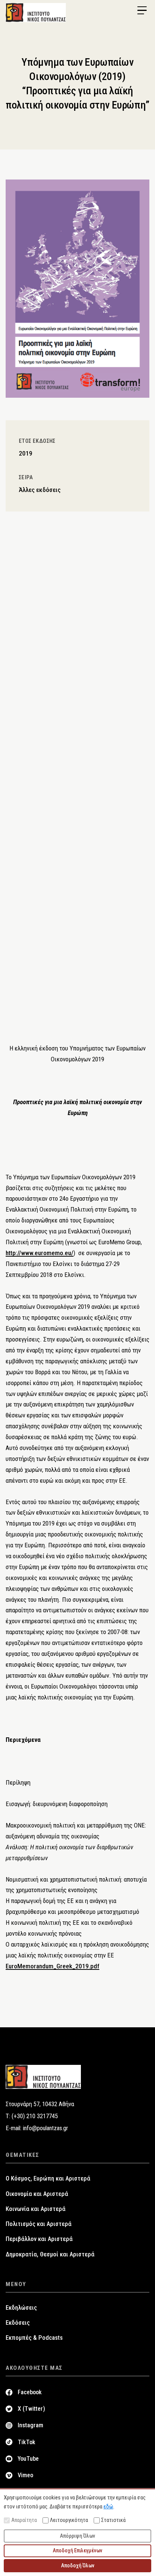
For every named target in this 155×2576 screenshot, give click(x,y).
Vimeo (25, 2475)
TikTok (27, 2442)
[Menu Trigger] (142, 11)
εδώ (108, 2507)
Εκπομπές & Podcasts (34, 2338)
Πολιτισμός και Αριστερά (39, 2224)
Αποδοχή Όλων (78, 2565)
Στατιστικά (113, 2520)
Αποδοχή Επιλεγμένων (77, 2550)
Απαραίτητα (24, 2520)
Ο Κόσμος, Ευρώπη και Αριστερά (48, 2178)
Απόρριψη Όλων (77, 2536)
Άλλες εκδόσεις (40, 490)
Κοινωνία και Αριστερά (36, 2209)
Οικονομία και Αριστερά (37, 2194)
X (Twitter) (31, 2409)
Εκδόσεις (18, 2323)
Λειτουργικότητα (69, 2520)
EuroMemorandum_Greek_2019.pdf (52, 1966)
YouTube (28, 2459)
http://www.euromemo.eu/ (40, 1253)
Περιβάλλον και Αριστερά (39, 2239)
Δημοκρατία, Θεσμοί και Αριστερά (50, 2254)
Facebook (30, 2392)
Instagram (30, 2425)
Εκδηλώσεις (21, 2308)
